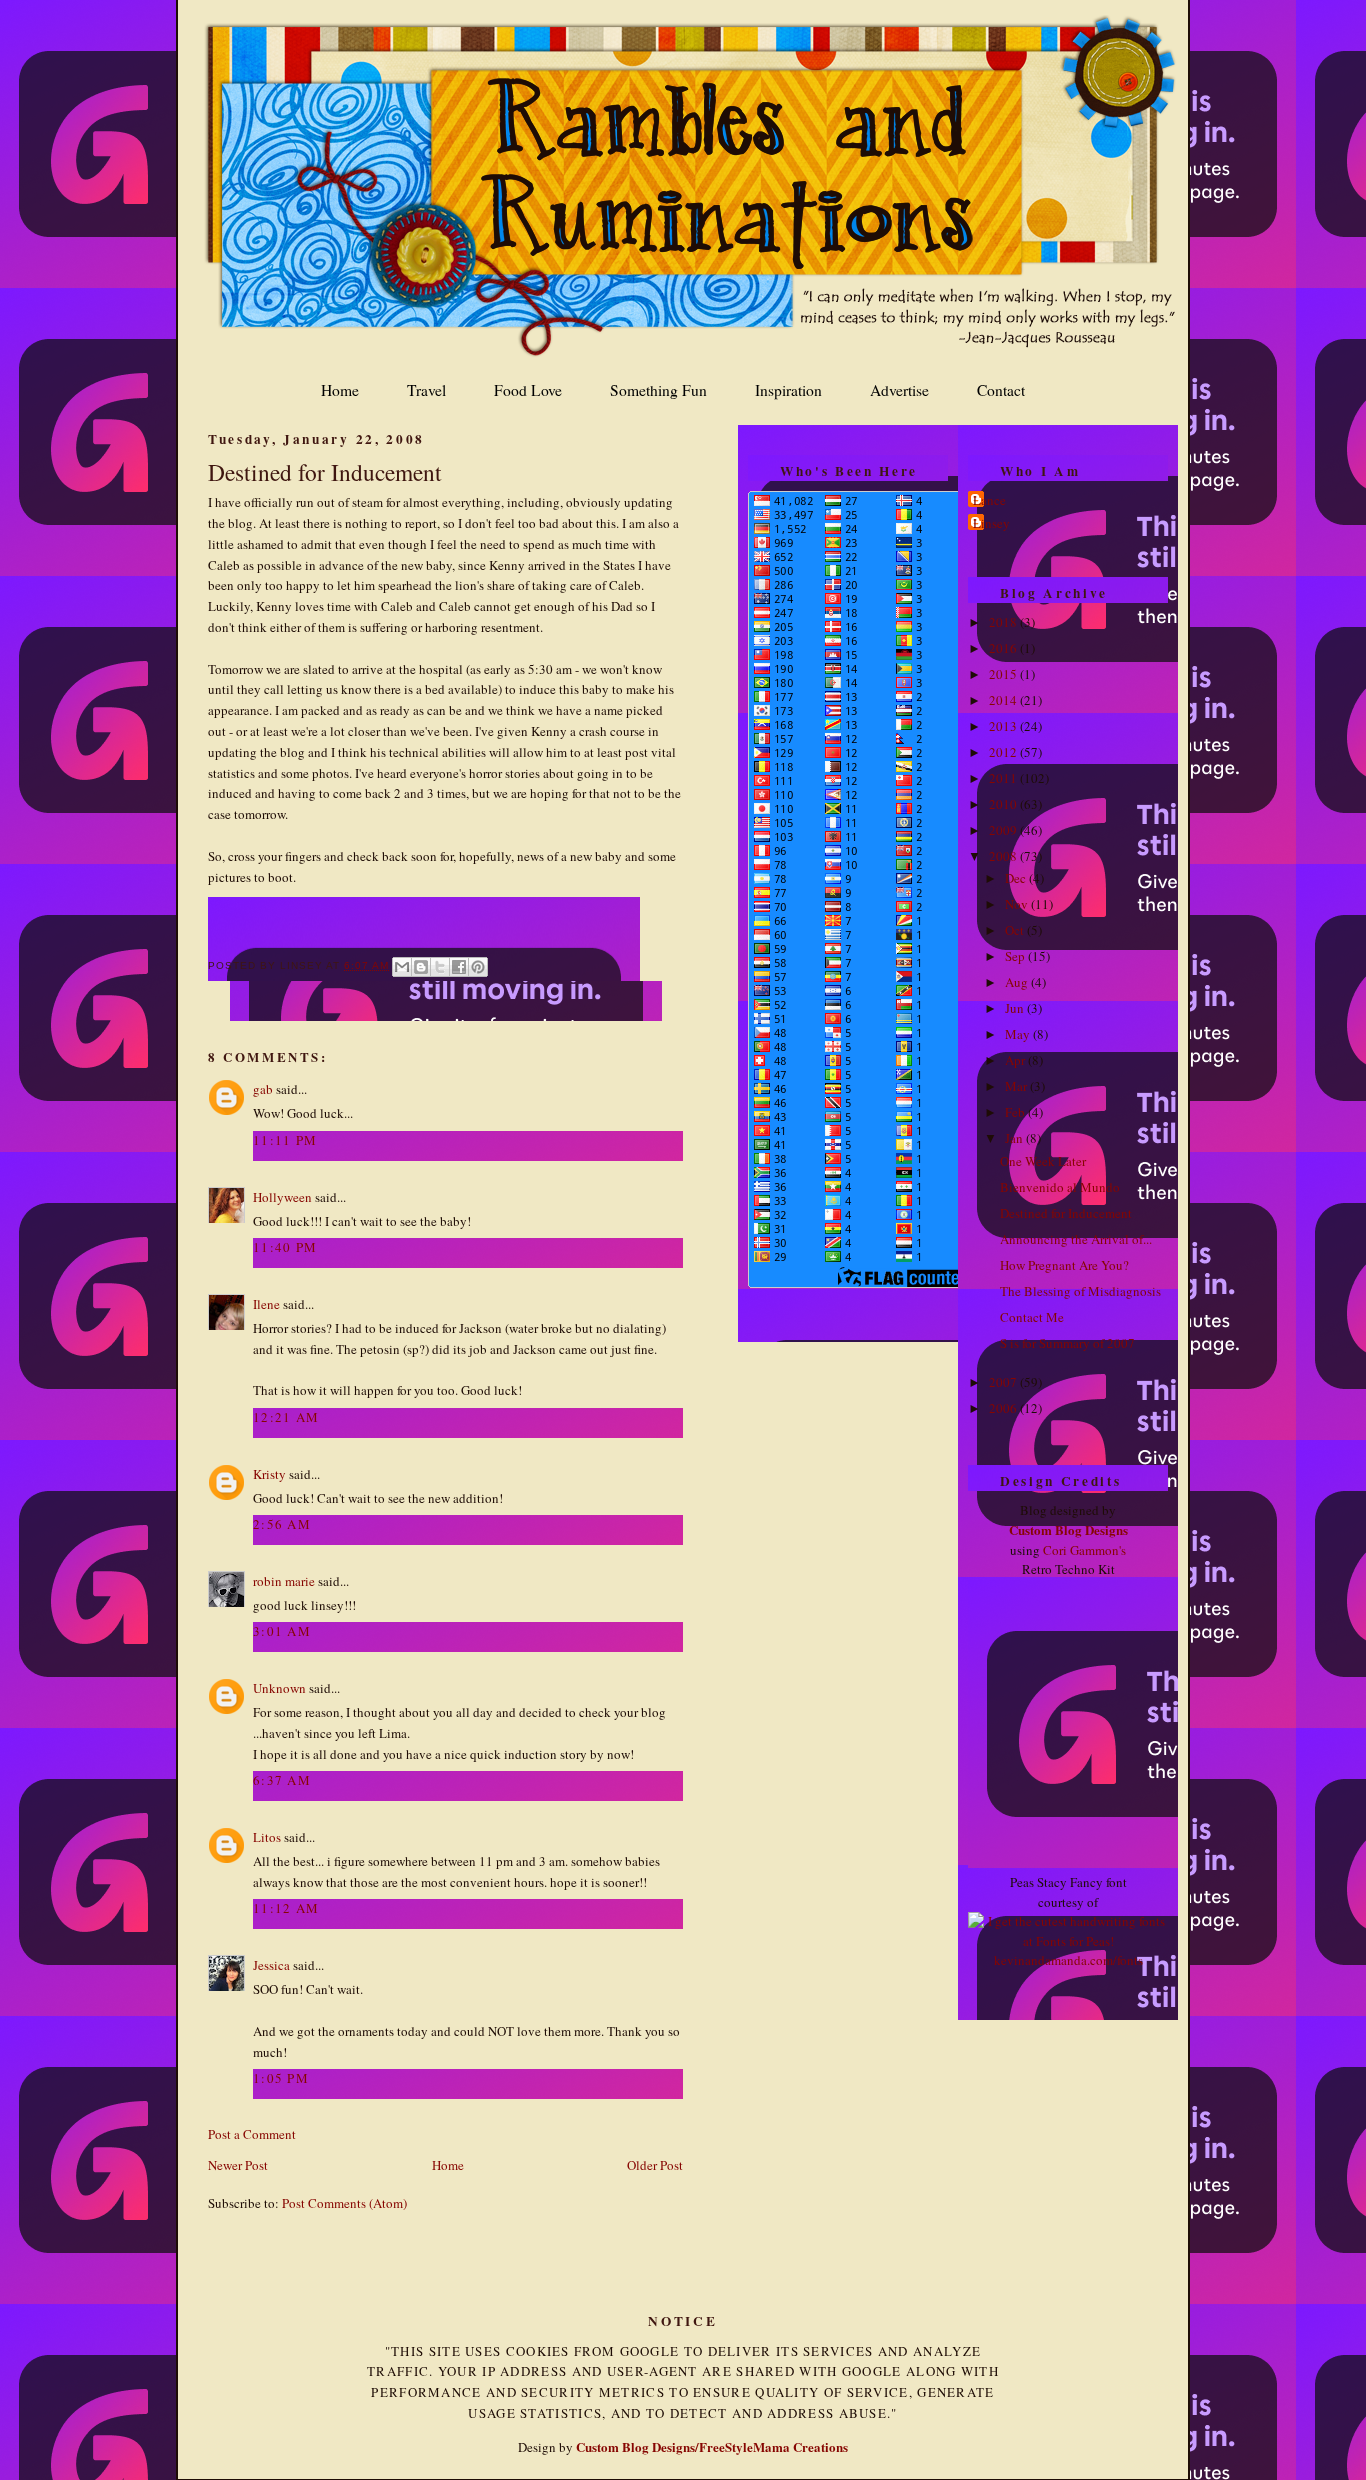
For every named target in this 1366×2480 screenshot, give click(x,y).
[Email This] (402, 967)
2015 (1004, 674)
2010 (1004, 804)
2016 (1004, 648)
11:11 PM (285, 1140)
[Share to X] (440, 967)
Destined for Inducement (325, 472)
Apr (1016, 1060)
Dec (1017, 878)
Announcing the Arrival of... (1076, 1239)
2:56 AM (282, 1524)
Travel (426, 390)
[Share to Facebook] (459, 967)
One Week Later (1043, 1161)
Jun (1016, 1008)
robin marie (284, 1581)
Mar (1017, 1086)
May (1019, 1034)
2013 (1004, 726)
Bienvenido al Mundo (1060, 1187)
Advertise (899, 390)
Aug (1018, 982)
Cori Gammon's (1084, 1550)
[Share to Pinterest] (478, 967)
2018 (1004, 622)
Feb (1016, 1112)
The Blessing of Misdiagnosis (1080, 1291)
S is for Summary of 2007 (1067, 1343)
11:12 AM (286, 1908)
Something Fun (658, 390)
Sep (1016, 956)
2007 (1004, 1382)
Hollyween (282, 1197)
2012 (1004, 752)
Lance (989, 500)
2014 (1004, 700)
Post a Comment (252, 2134)
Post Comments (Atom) (344, 2203)
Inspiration (788, 390)
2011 (1004, 778)
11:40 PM (285, 1247)
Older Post (655, 2165)
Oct (1016, 930)
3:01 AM (282, 1631)
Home (340, 390)
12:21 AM (286, 1417)
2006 (1004, 1408)
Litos (267, 1837)
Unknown (279, 1688)
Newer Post (238, 2165)
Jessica (271, 1965)
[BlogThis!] (421, 967)
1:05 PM (281, 2078)
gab (263, 1089)
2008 (1004, 856)
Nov (1018, 904)
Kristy (269, 1474)
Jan (1015, 1138)
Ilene (266, 1304)
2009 (1004, 830)
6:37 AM (282, 1780)
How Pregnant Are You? (1064, 1265)
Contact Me (1032, 1317)
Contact (1001, 390)
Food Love (528, 390)
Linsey (991, 523)
